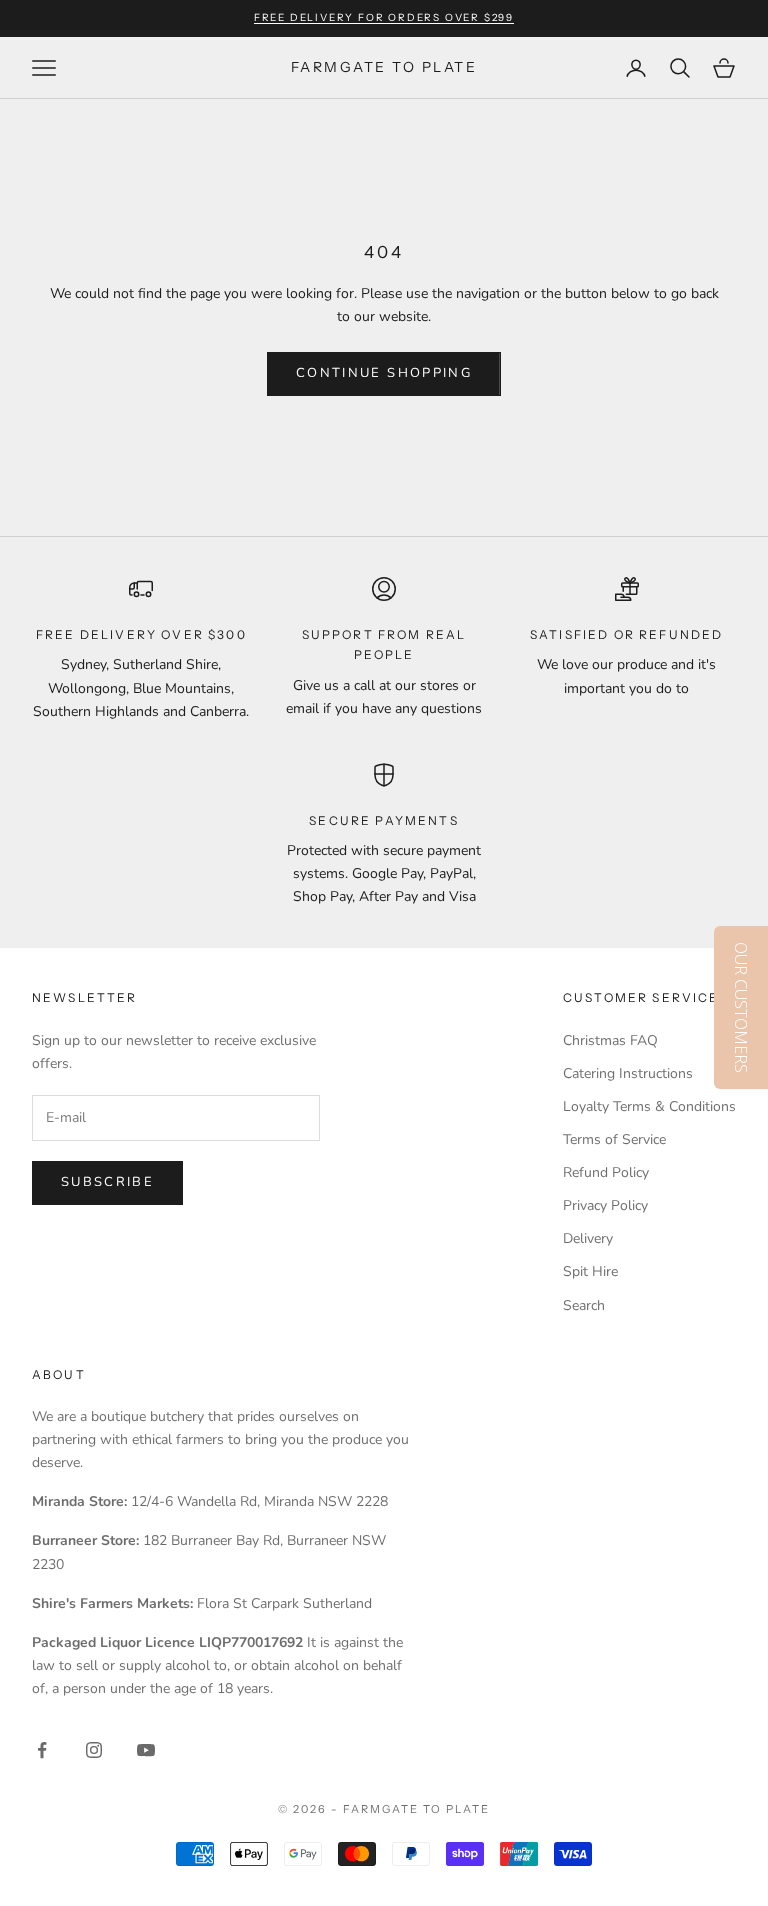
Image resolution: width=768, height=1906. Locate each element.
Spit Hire (590, 1271)
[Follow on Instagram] (94, 1750)
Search (584, 1305)
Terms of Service (614, 1139)
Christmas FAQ (610, 1040)
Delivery (588, 1238)
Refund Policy (606, 1172)
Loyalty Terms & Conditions (649, 1106)
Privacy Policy (605, 1205)
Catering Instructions (628, 1073)
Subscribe (107, 1182)
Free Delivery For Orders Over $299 (384, 17)
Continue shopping (384, 373)
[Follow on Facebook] (42, 1750)
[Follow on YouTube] (146, 1750)
